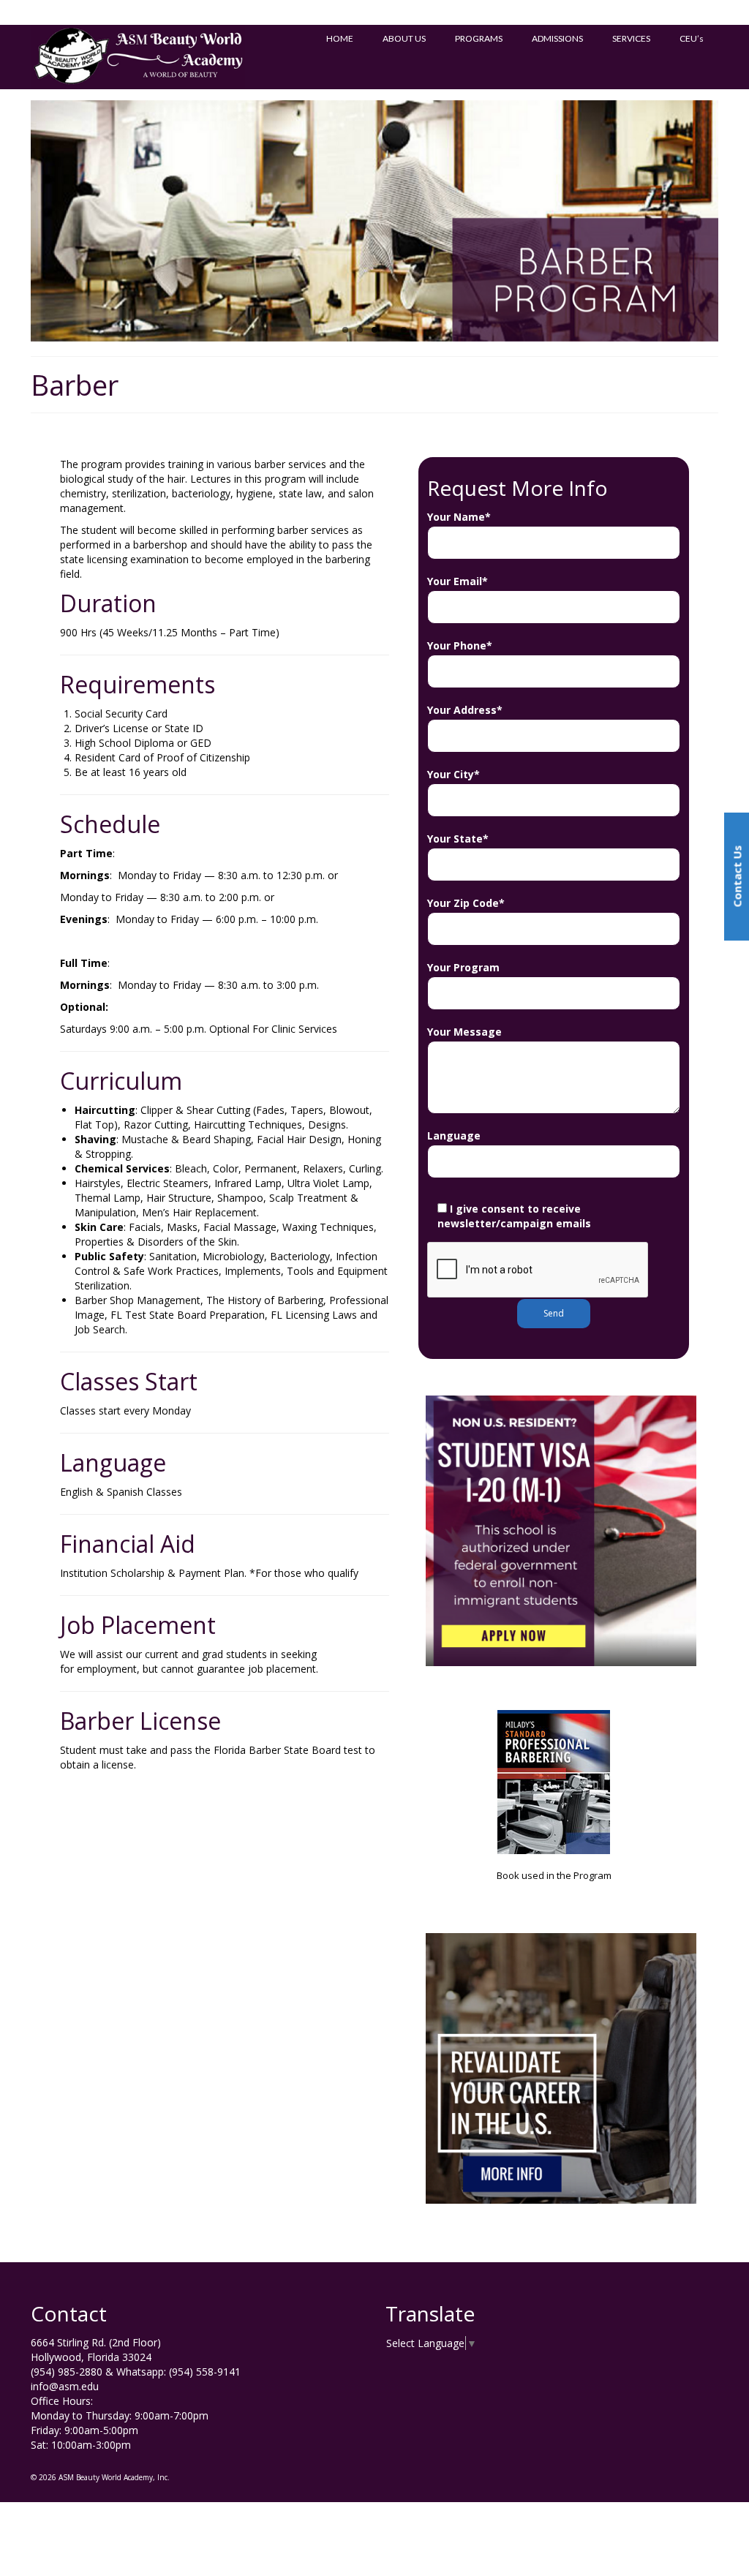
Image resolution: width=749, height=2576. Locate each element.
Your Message (464, 1032)
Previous (18, 221)
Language (454, 1136)
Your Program (463, 967)
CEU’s (692, 38)
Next (731, 221)
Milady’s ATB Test (72, 12)
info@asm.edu (65, 2386)
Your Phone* (460, 645)
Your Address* (465, 710)
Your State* (458, 839)
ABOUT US (404, 38)
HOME (340, 38)
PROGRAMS (479, 38)
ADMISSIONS (557, 38)
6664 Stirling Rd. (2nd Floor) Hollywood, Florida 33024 (96, 2350)
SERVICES (631, 38)
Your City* (453, 774)
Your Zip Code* (466, 903)
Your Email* (458, 581)
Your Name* (459, 517)
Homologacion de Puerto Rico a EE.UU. (197, 12)
